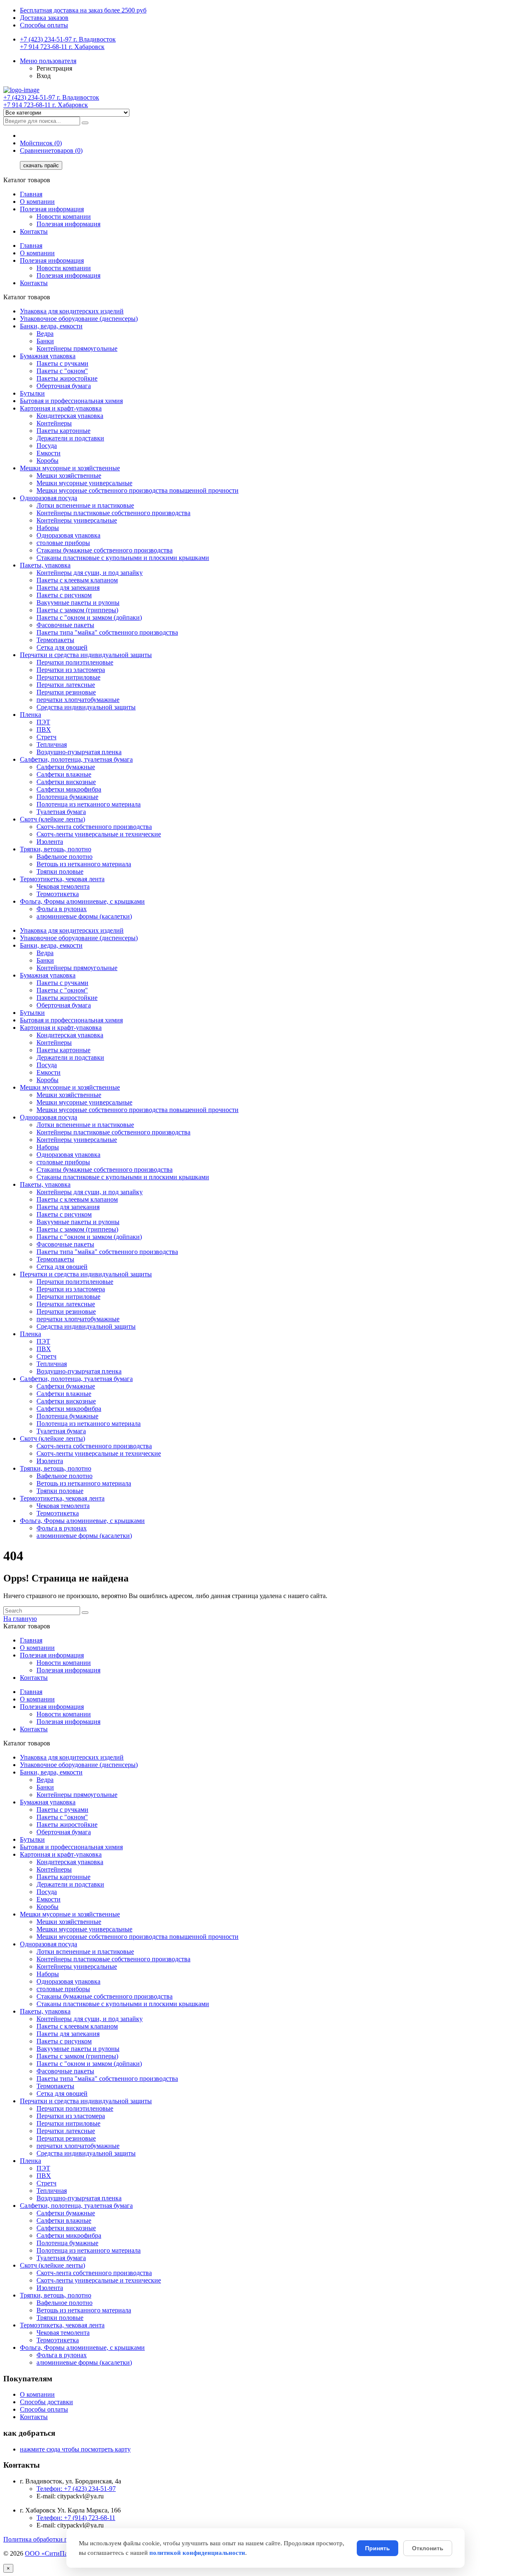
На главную (20, 1619)
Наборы (48, 528)
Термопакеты (55, 640)
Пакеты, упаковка (45, 565)
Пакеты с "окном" (62, 371)
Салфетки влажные (64, 774)
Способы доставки (46, 2402)
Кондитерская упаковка (70, 416)
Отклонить (428, 2548)
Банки (45, 341)
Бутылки (32, 393)
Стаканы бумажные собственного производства (105, 550)
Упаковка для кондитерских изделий (72, 311)
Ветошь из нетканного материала (84, 864)
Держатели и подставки (70, 438)
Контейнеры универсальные (77, 520)
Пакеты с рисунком (64, 595)
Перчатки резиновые (66, 692)
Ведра (45, 334)
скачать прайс (41, 165)
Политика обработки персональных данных (66, 2539)
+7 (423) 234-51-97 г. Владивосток (68, 39)
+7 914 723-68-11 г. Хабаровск (62, 47)
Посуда (47, 446)
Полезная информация (52, 209)
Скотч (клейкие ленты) (52, 819)
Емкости (49, 453)
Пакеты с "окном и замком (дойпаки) (89, 617)
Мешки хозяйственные (69, 475)
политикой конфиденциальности (197, 2553)
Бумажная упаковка (48, 356)
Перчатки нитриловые (68, 677)
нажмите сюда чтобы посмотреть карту (75, 2449)
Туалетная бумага (61, 812)
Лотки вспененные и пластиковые (85, 505)
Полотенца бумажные (67, 797)
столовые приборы (63, 543)
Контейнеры (54, 423)
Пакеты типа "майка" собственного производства (107, 632)
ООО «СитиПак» (50, 2553)
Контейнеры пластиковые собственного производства (113, 513)
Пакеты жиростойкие (67, 378)
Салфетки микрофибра (69, 789)
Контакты (34, 231)
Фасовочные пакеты (65, 625)
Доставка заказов (44, 18)
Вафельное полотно (65, 857)
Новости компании (64, 216)
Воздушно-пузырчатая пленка (79, 752)
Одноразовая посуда (49, 498)
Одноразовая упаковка (68, 535)
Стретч (46, 737)
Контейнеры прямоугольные (77, 348)
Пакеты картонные (63, 431)
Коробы (47, 461)
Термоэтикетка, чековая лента (62, 879)
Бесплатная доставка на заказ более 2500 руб (83, 10)
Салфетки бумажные (66, 767)
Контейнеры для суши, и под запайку (90, 573)
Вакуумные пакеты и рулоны (78, 602)
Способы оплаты (44, 25)
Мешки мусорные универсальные (84, 483)
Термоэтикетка (58, 894)
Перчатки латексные (66, 685)
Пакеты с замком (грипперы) (77, 610)
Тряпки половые (60, 871)
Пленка (30, 715)
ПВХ (44, 730)
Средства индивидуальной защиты (86, 707)
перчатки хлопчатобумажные (78, 700)
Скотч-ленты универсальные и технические (99, 834)
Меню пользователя (48, 61)
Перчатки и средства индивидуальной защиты (86, 655)
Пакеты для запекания (68, 588)
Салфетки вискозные (66, 782)
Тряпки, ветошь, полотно (56, 849)
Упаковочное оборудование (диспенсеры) (79, 319)
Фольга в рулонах (62, 909)
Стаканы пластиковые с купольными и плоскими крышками (123, 558)
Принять (378, 2548)
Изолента (50, 842)
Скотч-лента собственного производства (94, 827)
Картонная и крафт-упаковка (61, 408)
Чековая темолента (63, 886)
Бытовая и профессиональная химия (71, 401)
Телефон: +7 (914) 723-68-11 (76, 2518)
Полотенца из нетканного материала (89, 804)
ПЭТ (43, 722)
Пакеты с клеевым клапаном (77, 580)
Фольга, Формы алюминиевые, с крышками (82, 901)
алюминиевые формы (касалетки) (84, 916)
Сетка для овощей (62, 647)
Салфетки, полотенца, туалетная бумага (76, 759)
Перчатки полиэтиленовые (75, 662)
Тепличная (52, 744)
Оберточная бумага (64, 386)
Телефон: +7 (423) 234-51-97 (76, 2489)
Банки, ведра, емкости (51, 326)
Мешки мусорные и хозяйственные (70, 468)
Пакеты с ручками (62, 363)
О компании (37, 202)
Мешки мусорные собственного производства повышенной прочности (138, 490)
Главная (31, 194)
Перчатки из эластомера (71, 670)
